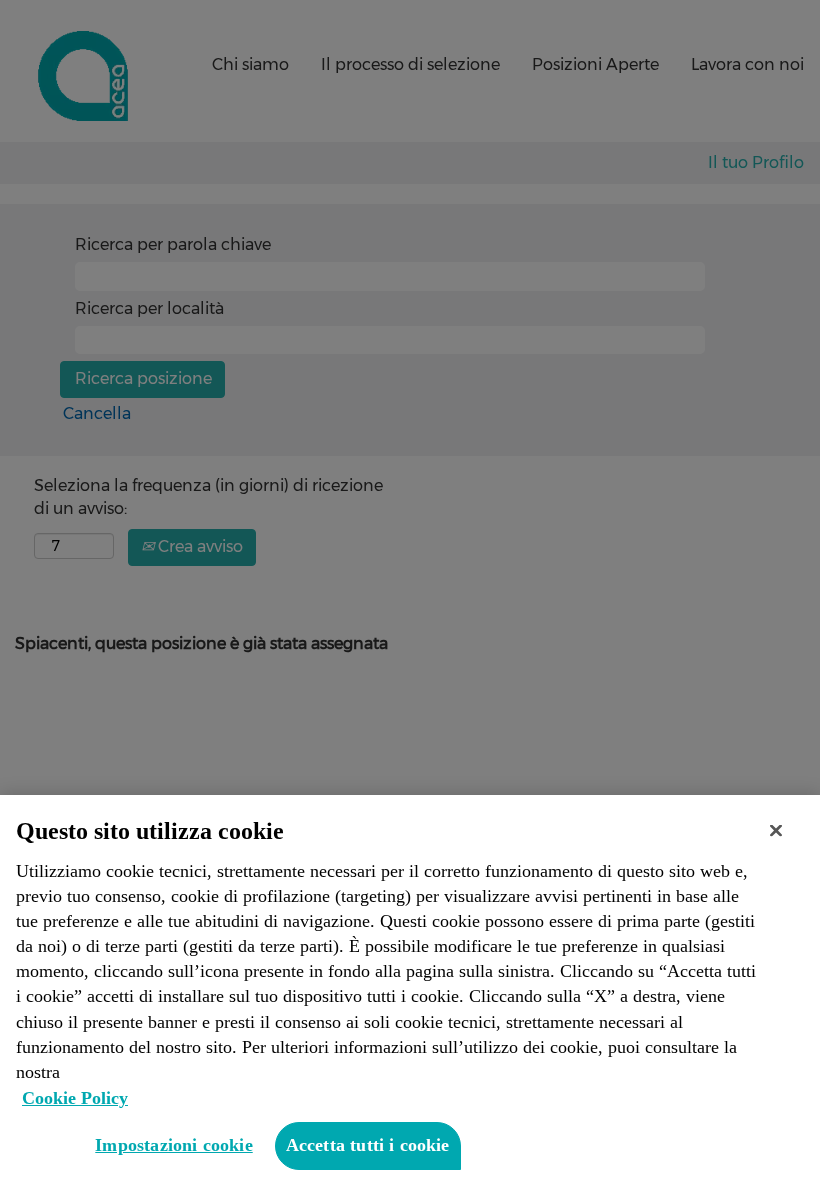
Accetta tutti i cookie (368, 1145)
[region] (410, 987)
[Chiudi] (776, 831)
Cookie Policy (75, 1098)
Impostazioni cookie (173, 1145)
